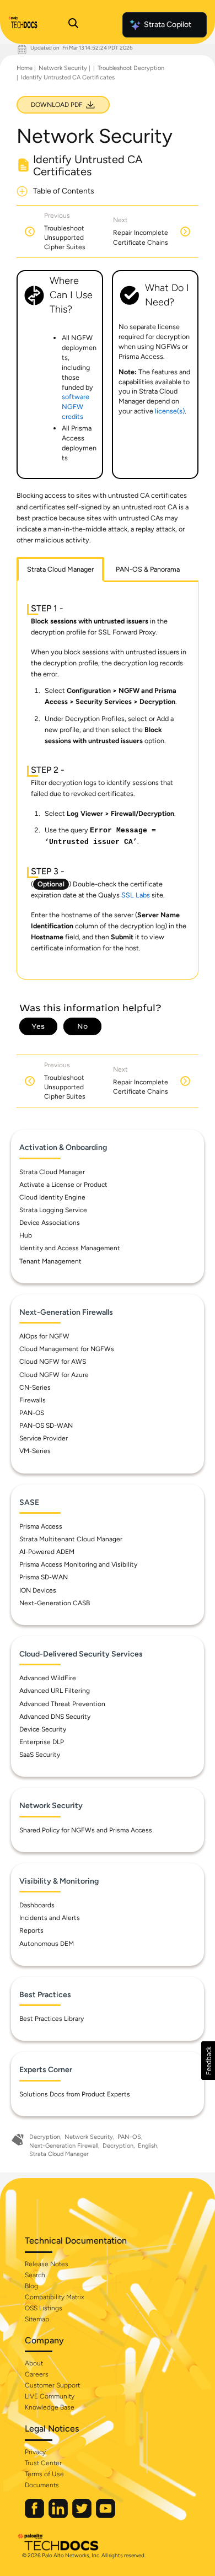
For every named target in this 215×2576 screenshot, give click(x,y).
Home (25, 68)
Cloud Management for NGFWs (67, 1349)
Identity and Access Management (70, 1248)
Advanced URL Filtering (55, 1691)
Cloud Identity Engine (52, 1197)
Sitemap (37, 2319)
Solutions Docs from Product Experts (75, 2094)
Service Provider (44, 1438)
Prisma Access (41, 1526)
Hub (26, 1235)
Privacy (35, 2452)
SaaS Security (40, 1755)
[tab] (60, 569)
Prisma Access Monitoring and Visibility (78, 1564)
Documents (42, 2485)
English (147, 2146)
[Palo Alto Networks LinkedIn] (59, 2516)
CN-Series (35, 1388)
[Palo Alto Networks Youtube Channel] (106, 2516)
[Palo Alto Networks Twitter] (83, 2516)
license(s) (170, 411)
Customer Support (52, 2385)
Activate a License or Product (63, 1185)
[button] (208, 2061)
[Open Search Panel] (73, 25)
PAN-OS (32, 1413)
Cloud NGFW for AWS (53, 1362)
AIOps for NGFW (44, 1336)
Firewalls (33, 1400)
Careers (37, 2374)
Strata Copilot (168, 25)
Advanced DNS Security (55, 1717)
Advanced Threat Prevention (62, 1704)
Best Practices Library (52, 2019)
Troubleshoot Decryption (131, 68)
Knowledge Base (50, 2407)
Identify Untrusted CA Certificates (68, 77)
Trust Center (43, 2463)
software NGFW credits (76, 407)
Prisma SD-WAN (44, 1577)
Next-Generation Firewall (64, 2146)
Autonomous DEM (47, 1944)
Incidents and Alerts (50, 1918)
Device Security (43, 1729)
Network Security (63, 68)
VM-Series (35, 1451)
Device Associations (50, 1223)
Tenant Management (50, 1261)
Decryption (45, 2137)
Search (35, 2275)
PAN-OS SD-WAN (46, 1426)
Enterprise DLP (42, 1742)
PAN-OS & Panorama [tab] (148, 569)
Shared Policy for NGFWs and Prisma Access (86, 1830)
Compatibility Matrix (54, 2297)
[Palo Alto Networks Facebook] (35, 2516)
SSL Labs (136, 895)
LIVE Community (50, 2396)
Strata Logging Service (53, 1210)
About (34, 2363)
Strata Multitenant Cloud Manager (71, 1539)
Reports (31, 1930)
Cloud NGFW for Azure (54, 1375)
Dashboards (37, 1905)
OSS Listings (44, 2308)
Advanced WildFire (48, 1678)
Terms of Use (44, 2474)
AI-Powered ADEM (47, 1552)
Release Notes (47, 2264)
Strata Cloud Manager (52, 1172)
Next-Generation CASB (55, 1603)
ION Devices (38, 1590)
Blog (31, 2286)
